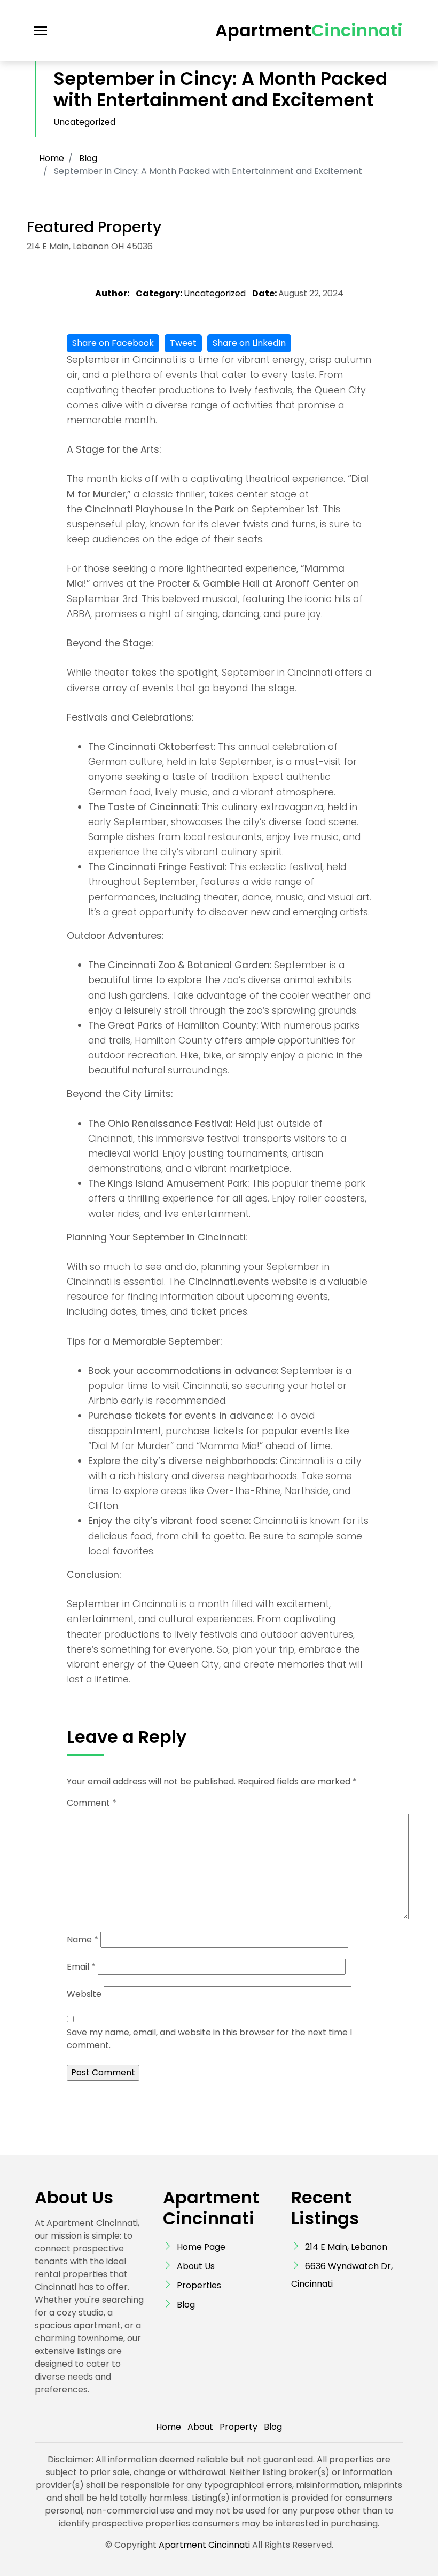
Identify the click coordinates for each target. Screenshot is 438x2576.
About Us (196, 2266)
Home (52, 158)
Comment (92, 1803)
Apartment (309, 30)
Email (81, 1967)
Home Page (201, 2247)
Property (238, 2427)
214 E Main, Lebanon (346, 2247)
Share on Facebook (113, 343)
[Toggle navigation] (40, 31)
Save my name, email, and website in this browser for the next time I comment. (209, 2039)
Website (84, 1994)
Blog (88, 158)
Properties (199, 2285)
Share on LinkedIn (249, 343)
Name (83, 1939)
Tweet (183, 343)
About (200, 2427)
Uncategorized (84, 122)
